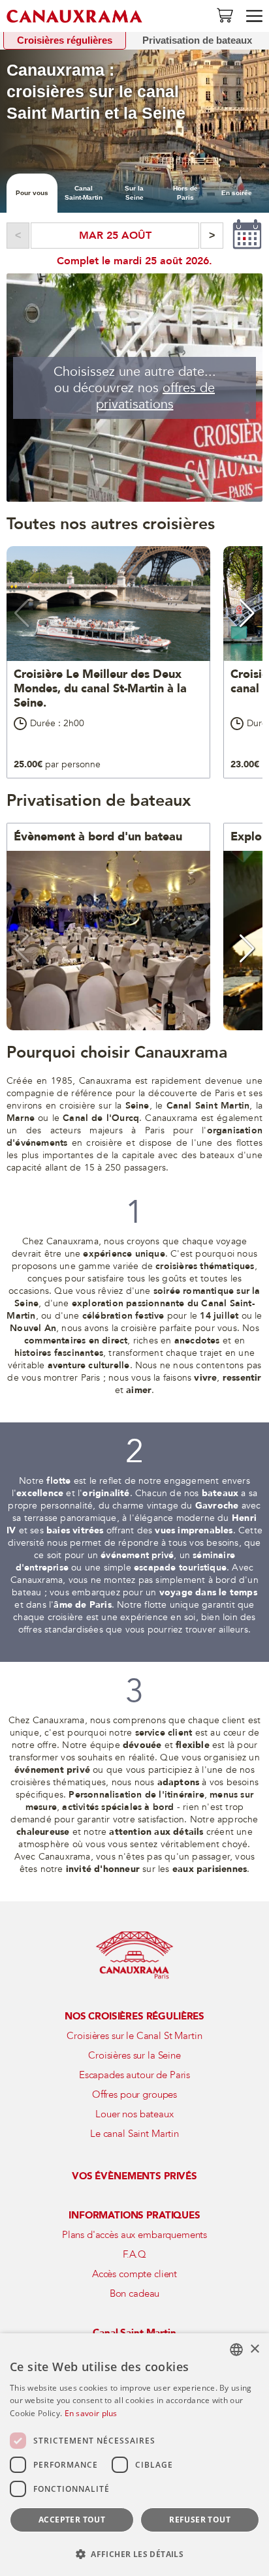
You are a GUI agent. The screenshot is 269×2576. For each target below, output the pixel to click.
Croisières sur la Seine (134, 2055)
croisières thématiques (205, 1266)
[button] (22, 613)
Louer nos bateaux (134, 2114)
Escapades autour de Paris (134, 2075)
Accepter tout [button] (72, 2520)
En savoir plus (91, 2413)
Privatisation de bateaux (197, 40)
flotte (58, 1481)
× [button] (254, 2349)
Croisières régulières (65, 40)
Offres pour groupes (134, 2094)
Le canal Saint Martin (134, 2134)
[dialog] (134, 2455)
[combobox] (236, 2350)
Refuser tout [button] (200, 2520)
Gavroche (217, 1506)
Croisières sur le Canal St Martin (134, 2036)
